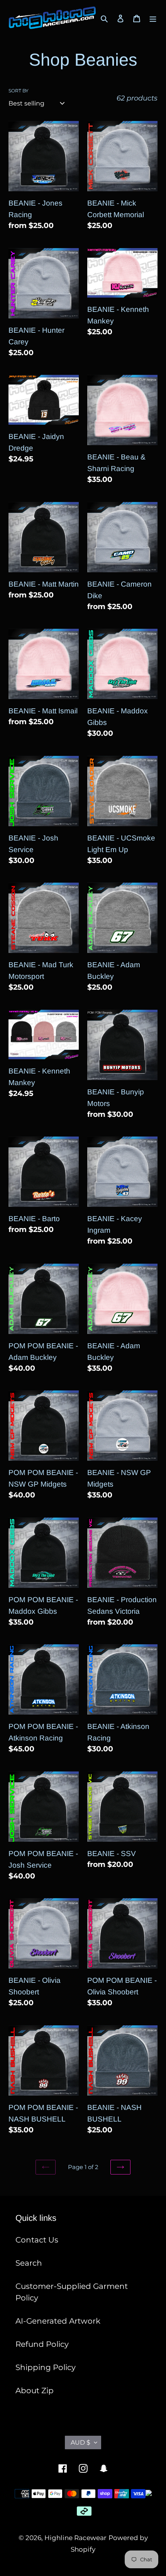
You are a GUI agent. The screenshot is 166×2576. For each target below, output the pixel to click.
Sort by (19, 91)
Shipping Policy (46, 2367)
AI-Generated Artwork (58, 2321)
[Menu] (153, 18)
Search (29, 2263)
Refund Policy (42, 2344)
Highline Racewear (75, 2538)
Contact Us (37, 2240)
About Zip (35, 2391)
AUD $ (80, 2442)
